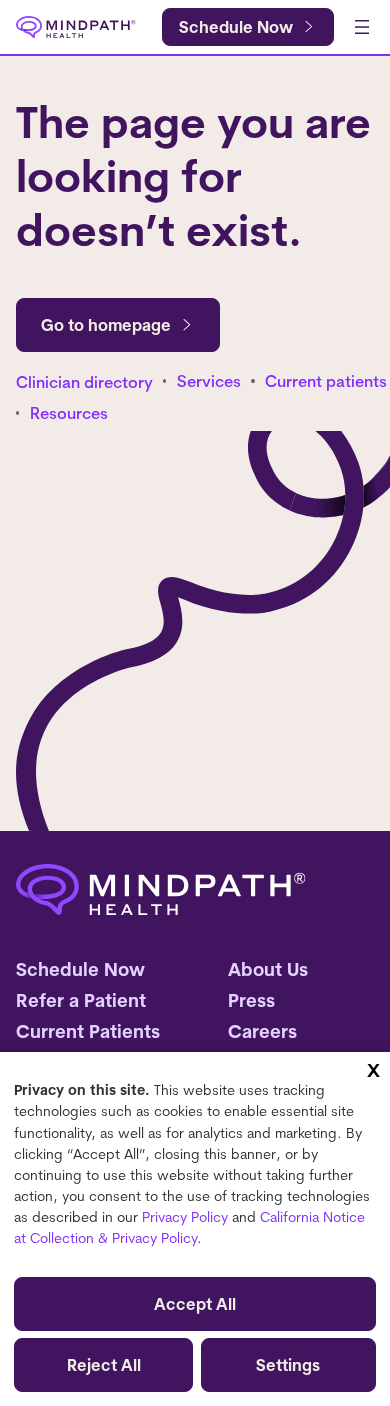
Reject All (104, 1365)
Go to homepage (106, 325)
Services (209, 381)
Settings (288, 1365)
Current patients (326, 381)
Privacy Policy (185, 1217)
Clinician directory (84, 382)
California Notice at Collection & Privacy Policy (189, 1227)
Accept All (195, 1304)
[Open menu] (362, 27)
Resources (69, 413)
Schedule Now (236, 27)
